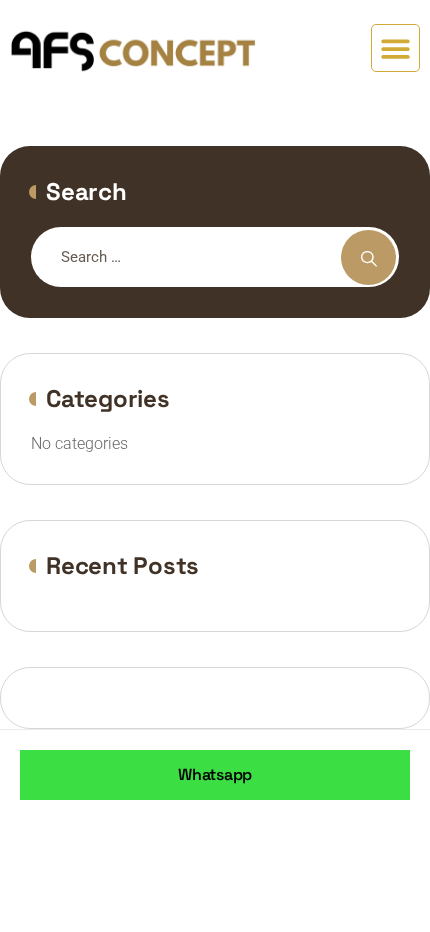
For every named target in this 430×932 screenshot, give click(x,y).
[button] (395, 48)
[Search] (368, 257)
